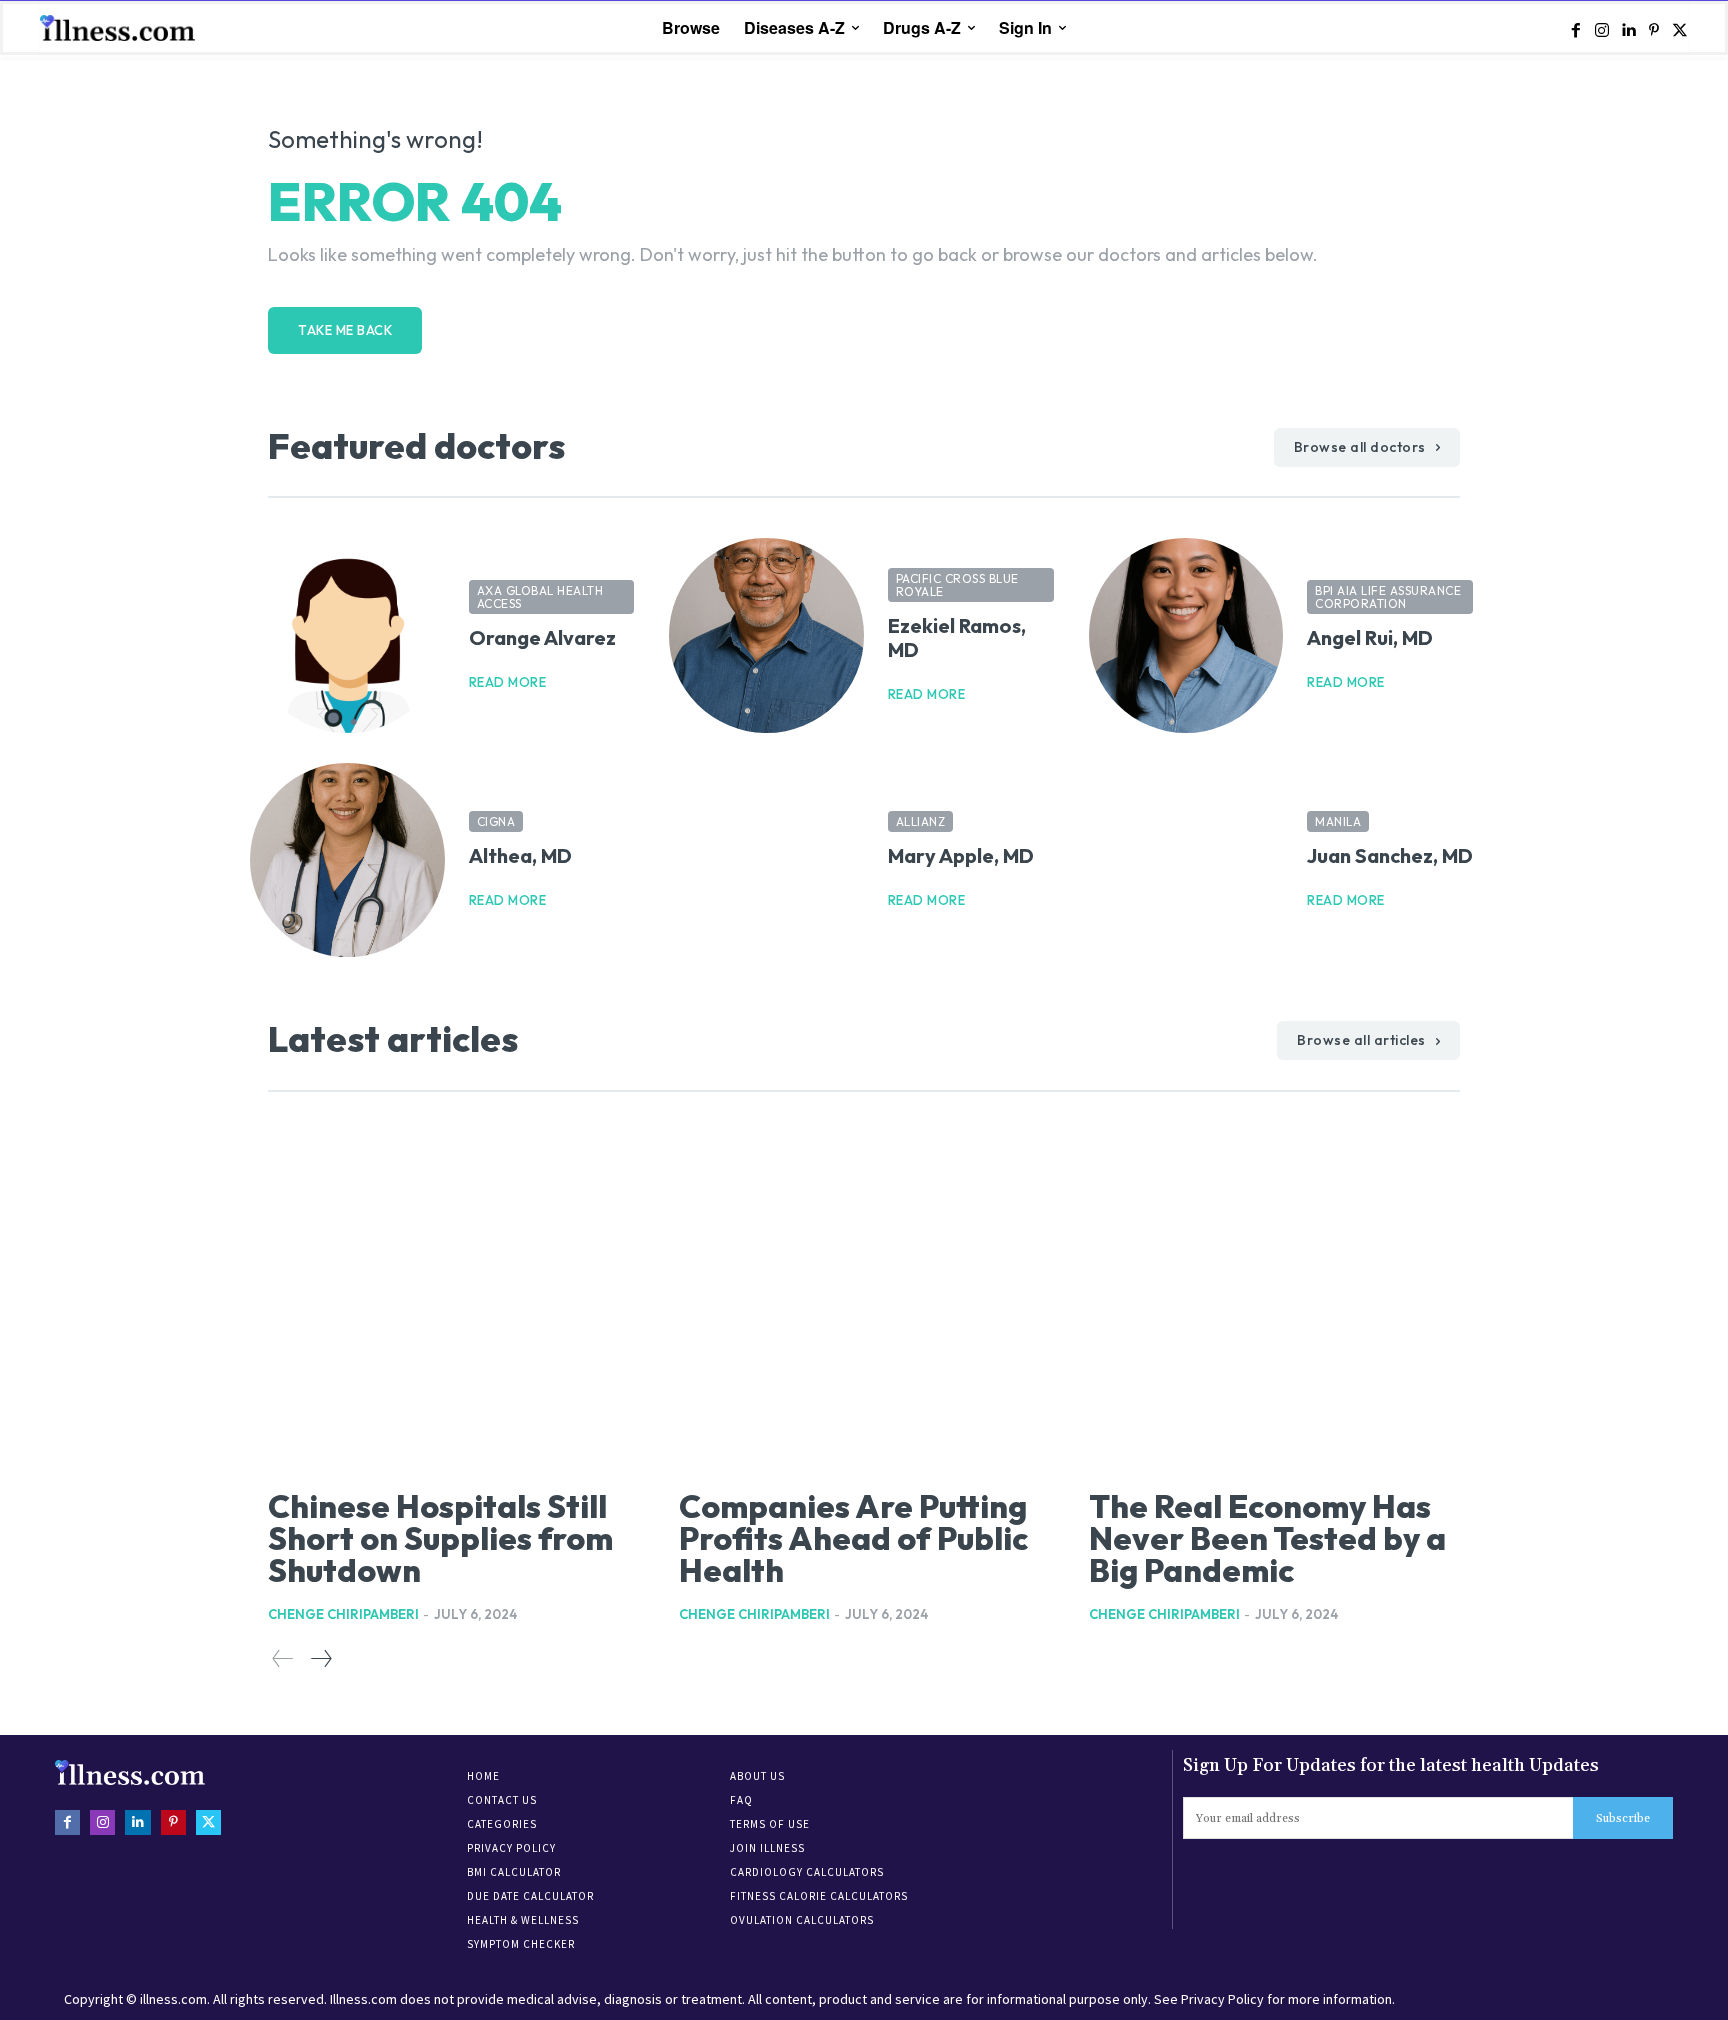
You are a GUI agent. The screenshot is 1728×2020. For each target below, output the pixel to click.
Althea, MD (520, 855)
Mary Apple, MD (961, 855)
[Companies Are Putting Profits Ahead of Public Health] (864, 1299)
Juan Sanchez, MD (1390, 855)
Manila (1338, 821)
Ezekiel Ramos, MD (957, 637)
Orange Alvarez (542, 637)
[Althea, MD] (347, 860)
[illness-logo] (120, 27)
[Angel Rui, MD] (1186, 635)
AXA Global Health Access (540, 597)
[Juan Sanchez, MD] (1186, 860)
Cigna (496, 821)
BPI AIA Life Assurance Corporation (1388, 597)
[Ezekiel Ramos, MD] (766, 635)
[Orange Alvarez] (347, 635)
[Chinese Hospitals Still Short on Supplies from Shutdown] (453, 1299)
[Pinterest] (1654, 29)
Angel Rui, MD (1370, 637)
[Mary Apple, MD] (766, 860)
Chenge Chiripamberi (343, 1614)
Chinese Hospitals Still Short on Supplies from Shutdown (440, 1538)
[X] (1680, 29)
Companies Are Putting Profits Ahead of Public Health (853, 1538)
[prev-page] (283, 1659)
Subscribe (1623, 1818)
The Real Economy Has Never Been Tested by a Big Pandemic (1267, 1538)
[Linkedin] (1628, 29)
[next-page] (320, 1659)
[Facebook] (1576, 29)
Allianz (921, 821)
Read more (508, 682)
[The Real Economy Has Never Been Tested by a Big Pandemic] (1274, 1299)
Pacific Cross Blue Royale (957, 585)
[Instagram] (1602, 29)
